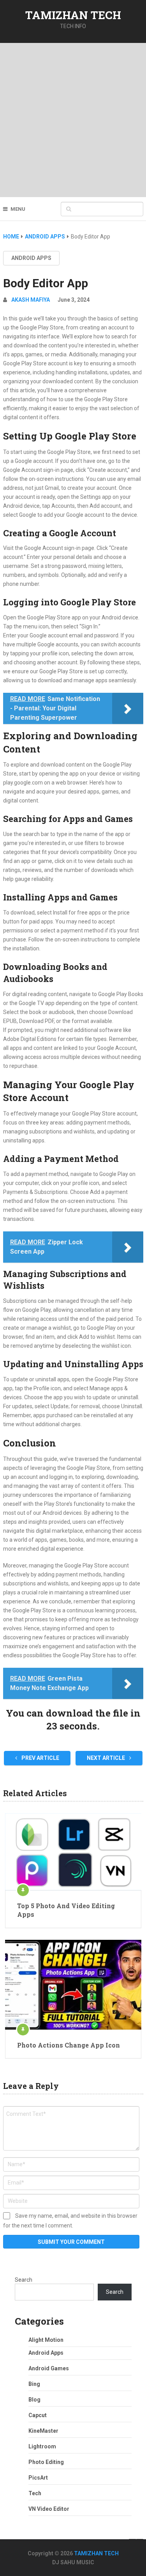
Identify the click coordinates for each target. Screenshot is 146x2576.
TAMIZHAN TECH (73, 15)
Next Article (106, 1758)
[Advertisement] (73, 120)
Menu (18, 209)
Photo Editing (46, 2462)
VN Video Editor (49, 2509)
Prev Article (40, 1758)
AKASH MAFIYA (31, 300)
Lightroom (42, 2446)
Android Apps (31, 258)
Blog (34, 2400)
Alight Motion (46, 2340)
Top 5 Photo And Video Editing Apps (66, 1910)
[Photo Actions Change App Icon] (73, 1985)
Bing (34, 2384)
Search (24, 2280)
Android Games (49, 2368)
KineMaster (43, 2431)
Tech (35, 2493)
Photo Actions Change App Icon (69, 2045)
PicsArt (38, 2478)
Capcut (38, 2415)
